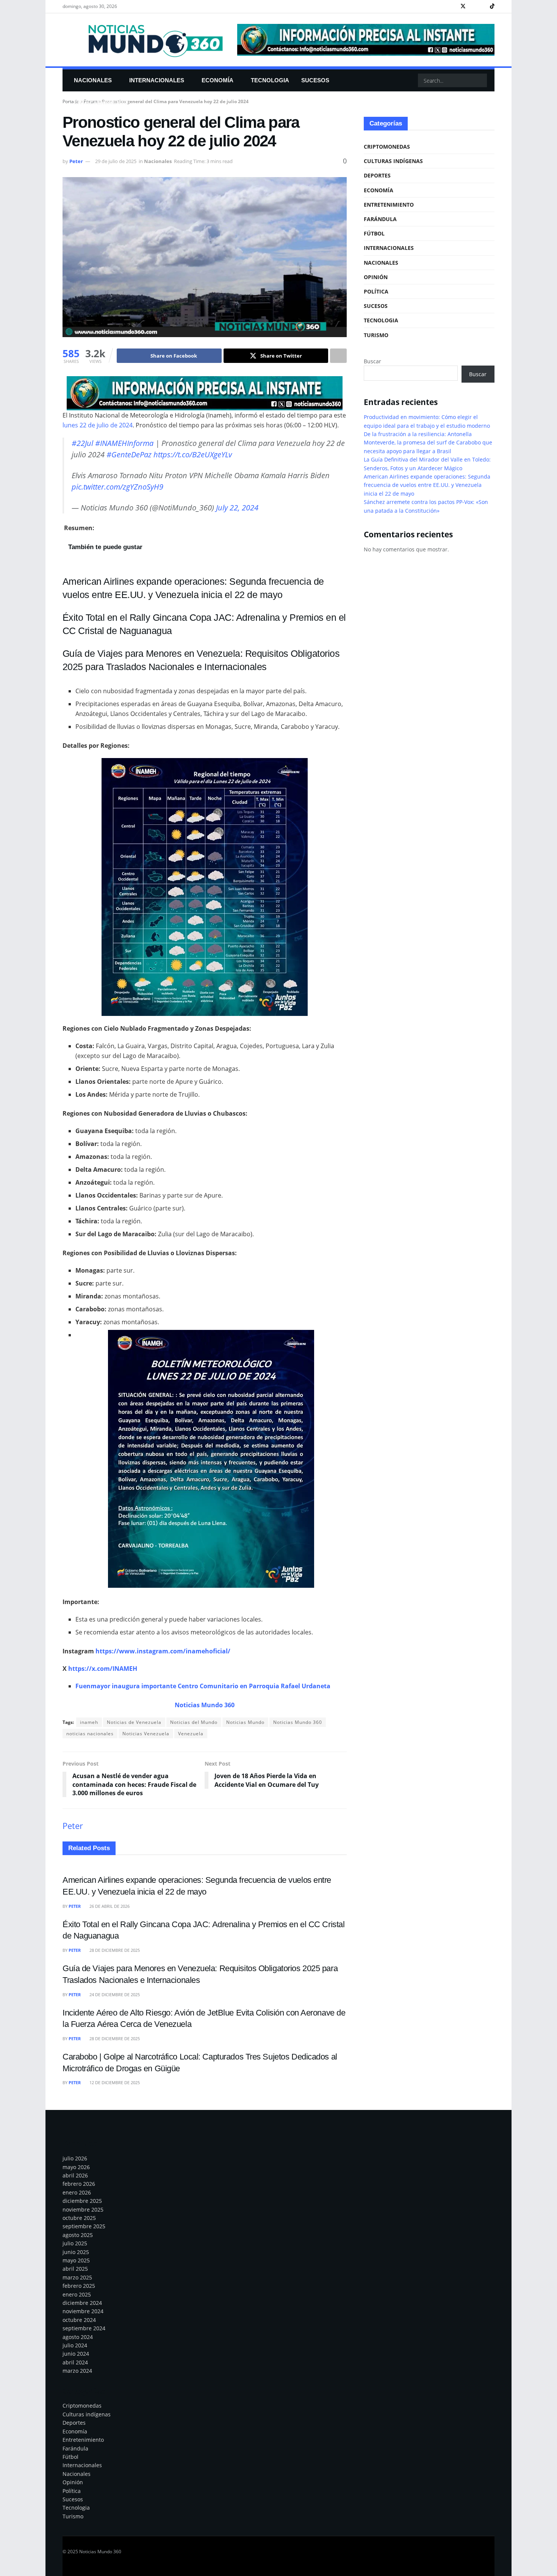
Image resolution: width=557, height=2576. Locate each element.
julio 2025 (75, 2243)
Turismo (376, 335)
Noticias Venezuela (146, 1734)
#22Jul (82, 443)
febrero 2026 (79, 2184)
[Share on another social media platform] (338, 356)
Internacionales (157, 80)
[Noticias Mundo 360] (205, 393)
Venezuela (191, 1734)
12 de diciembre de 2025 (114, 2082)
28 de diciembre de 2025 (114, 1950)
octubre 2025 (79, 2218)
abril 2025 (75, 2269)
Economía (217, 80)
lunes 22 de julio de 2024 (98, 425)
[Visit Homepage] (145, 40)
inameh (89, 1722)
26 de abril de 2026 (109, 1906)
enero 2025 (77, 2294)
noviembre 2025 (83, 2209)
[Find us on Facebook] (453, 6)
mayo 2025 (76, 2260)
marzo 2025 (77, 2277)
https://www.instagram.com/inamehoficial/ (163, 1651)
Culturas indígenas (393, 161)
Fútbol (374, 233)
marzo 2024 (77, 2371)
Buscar (372, 361)
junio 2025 (76, 2252)
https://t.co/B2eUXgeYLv (193, 454)
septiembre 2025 (84, 2226)
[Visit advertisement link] (366, 40)
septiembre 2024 (84, 2328)
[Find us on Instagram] (473, 6)
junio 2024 (76, 2354)
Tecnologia (270, 80)
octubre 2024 (79, 2320)
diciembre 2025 (82, 2201)
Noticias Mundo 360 (298, 1722)
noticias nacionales (90, 1734)
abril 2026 (75, 2175)
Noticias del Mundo (194, 1722)
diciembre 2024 (82, 2303)
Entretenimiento (101, 102)
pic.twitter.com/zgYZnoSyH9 (117, 487)
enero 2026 (77, 2192)
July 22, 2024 (237, 508)
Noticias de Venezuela (134, 1722)
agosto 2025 (78, 2235)
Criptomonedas (387, 147)
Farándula (380, 219)
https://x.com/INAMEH (103, 1669)
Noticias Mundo (245, 1722)
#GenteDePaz (129, 454)
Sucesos (315, 80)
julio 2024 (75, 2345)
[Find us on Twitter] (463, 6)
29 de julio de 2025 (116, 161)
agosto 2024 (78, 2337)
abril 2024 (75, 2362)
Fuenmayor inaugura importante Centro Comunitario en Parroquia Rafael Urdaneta (203, 1686)
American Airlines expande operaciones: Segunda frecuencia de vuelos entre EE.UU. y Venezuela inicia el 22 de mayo (427, 485)
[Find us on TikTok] (492, 6)
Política (376, 291)
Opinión (376, 277)
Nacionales (93, 80)
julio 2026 (75, 2158)
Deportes (377, 175)
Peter (76, 161)
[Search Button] (480, 80)
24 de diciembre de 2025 (114, 1994)
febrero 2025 (79, 2286)
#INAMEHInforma (124, 443)
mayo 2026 (76, 2167)
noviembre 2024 (83, 2311)
